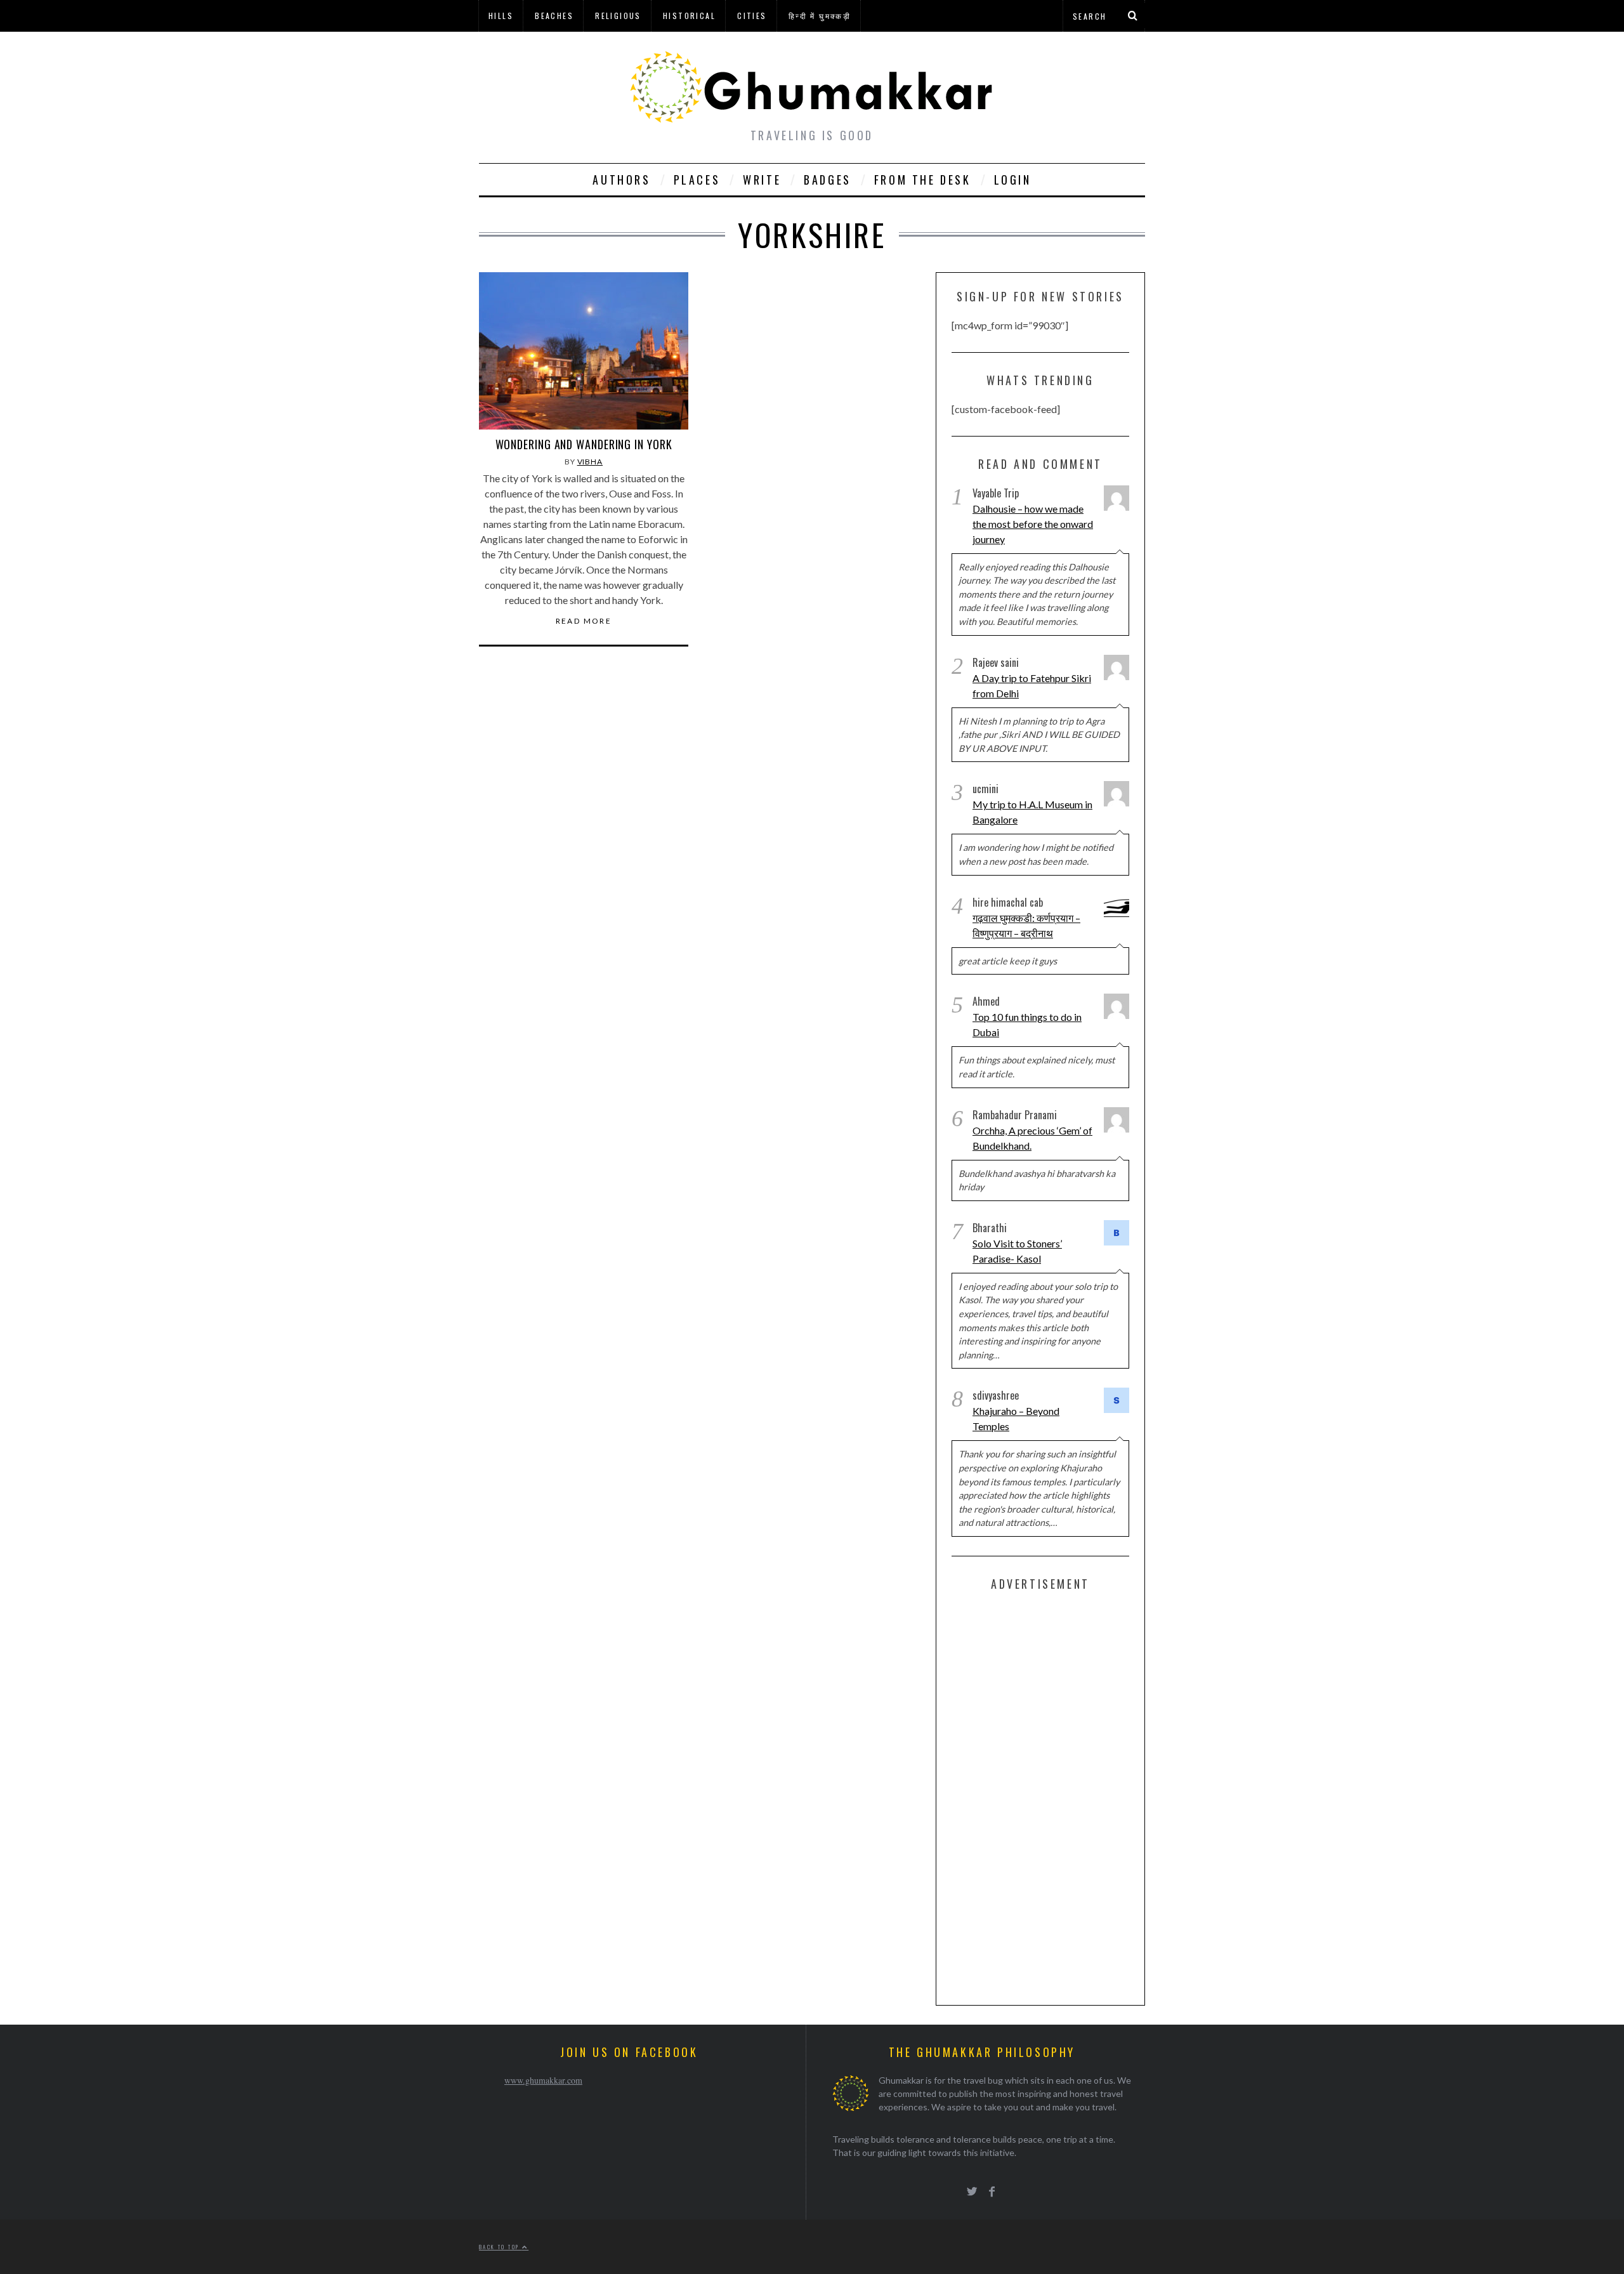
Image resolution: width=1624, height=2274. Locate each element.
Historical (689, 16)
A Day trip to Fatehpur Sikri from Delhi (1032, 686)
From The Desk (923, 180)
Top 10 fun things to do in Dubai (1027, 1024)
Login (1013, 180)
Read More (584, 621)
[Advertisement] (1047, 1796)
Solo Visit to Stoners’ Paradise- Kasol (1017, 1251)
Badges (828, 180)
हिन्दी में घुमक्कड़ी (820, 16)
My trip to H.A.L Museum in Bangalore (1032, 812)
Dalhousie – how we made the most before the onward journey (1033, 524)
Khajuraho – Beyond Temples (1016, 1418)
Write (762, 180)
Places (697, 180)
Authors (621, 180)
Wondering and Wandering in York (584, 444)
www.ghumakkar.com (543, 2080)
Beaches (554, 16)
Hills (501, 16)
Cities (752, 16)
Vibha (590, 462)
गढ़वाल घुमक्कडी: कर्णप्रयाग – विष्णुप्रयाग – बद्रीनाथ (1026, 925)
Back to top (501, 2247)
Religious (618, 16)
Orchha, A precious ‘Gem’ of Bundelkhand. (1032, 1138)
